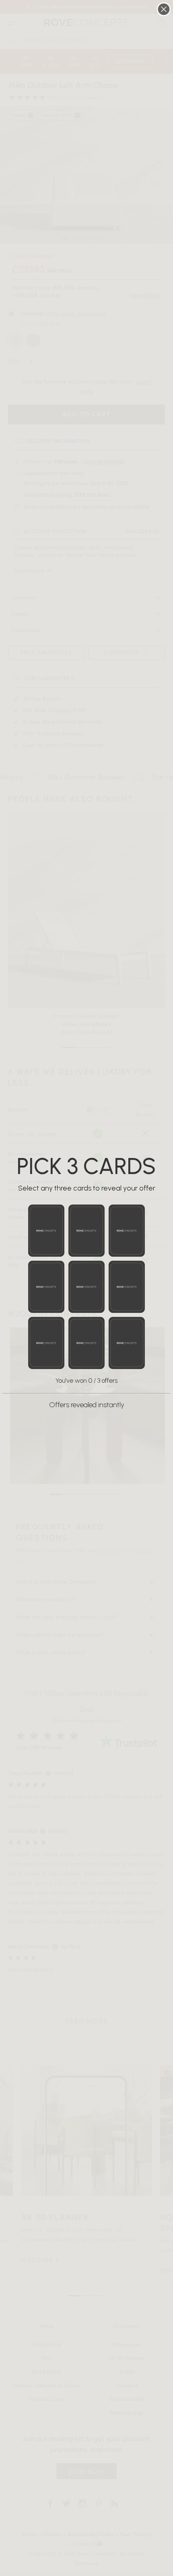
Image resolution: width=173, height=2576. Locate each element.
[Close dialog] (164, 9)
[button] (46, 1231)
